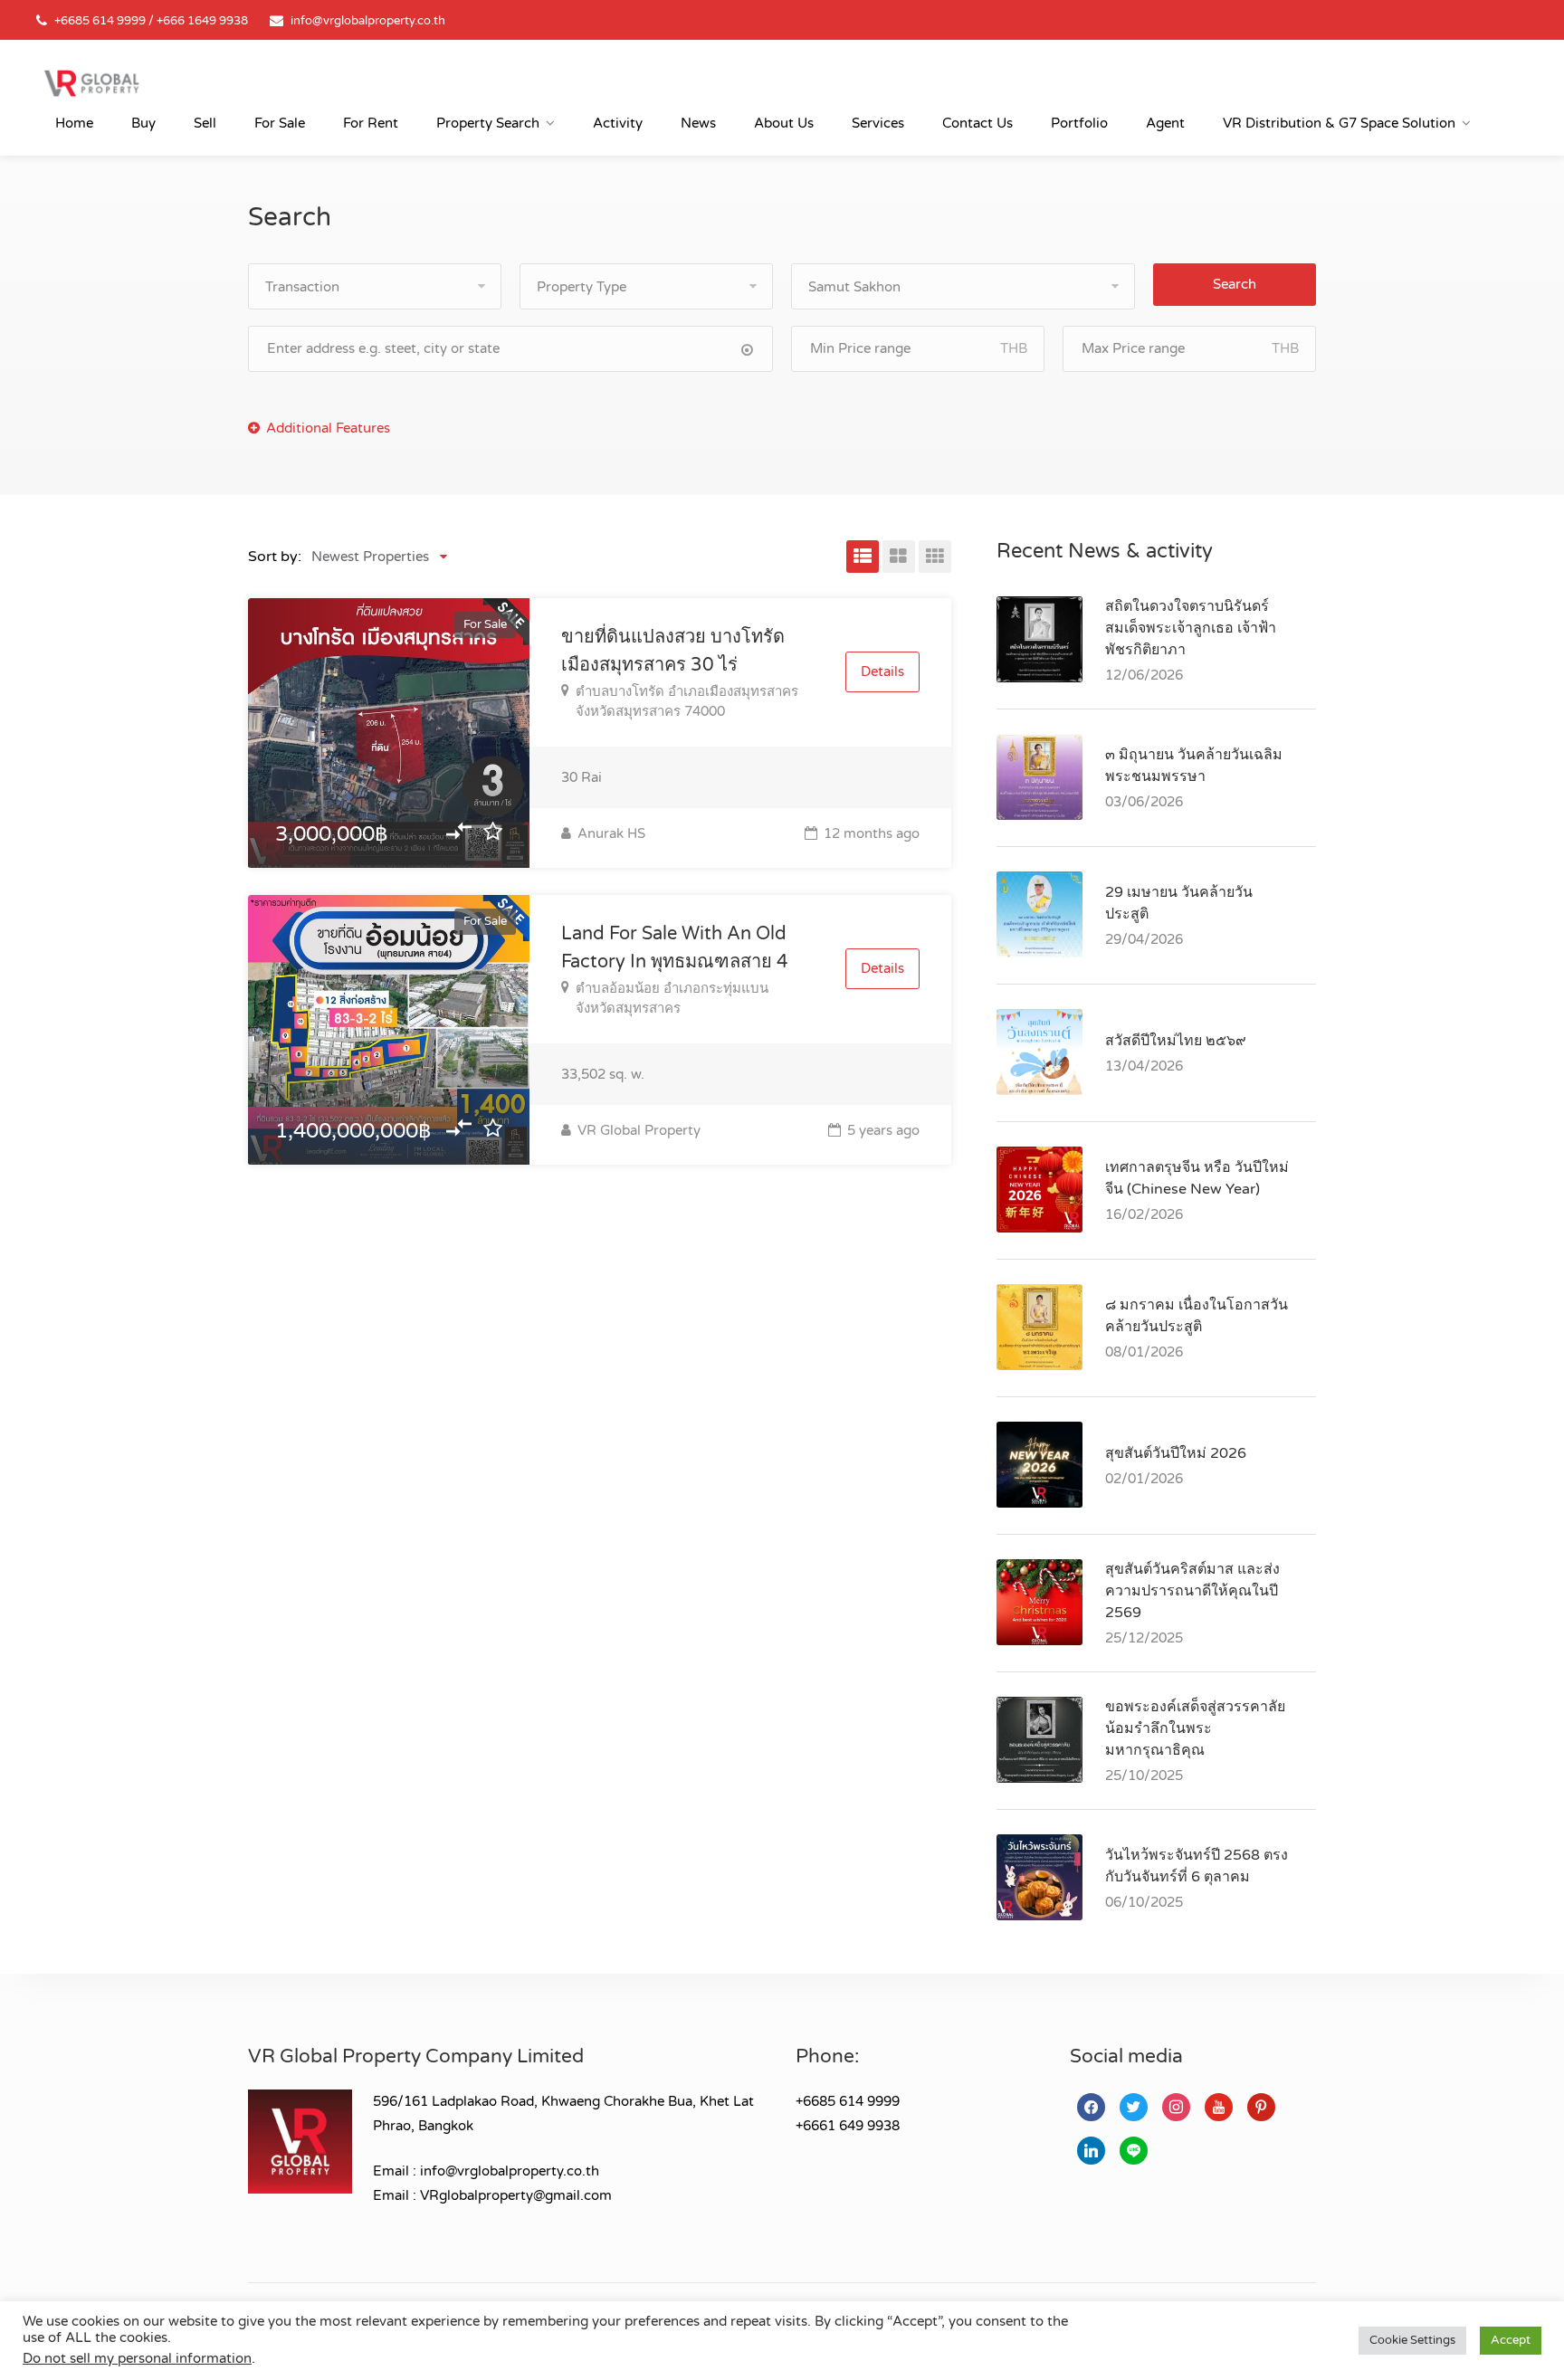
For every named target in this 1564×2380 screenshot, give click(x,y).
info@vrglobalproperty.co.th (368, 21)
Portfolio (1079, 123)
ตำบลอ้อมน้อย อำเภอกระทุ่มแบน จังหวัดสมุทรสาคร (672, 998)
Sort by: (275, 557)
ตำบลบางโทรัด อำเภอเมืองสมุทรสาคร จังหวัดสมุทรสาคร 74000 (687, 701)
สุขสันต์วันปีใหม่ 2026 (1176, 1453)
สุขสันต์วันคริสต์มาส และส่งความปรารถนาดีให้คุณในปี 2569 (1192, 1591)
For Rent (371, 123)
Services (878, 123)
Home (74, 123)
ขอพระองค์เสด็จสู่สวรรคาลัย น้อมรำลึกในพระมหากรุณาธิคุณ (1195, 1728)
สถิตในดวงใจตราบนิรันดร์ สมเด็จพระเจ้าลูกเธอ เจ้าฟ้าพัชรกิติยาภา (1191, 628)
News (698, 123)
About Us (784, 123)
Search (1235, 284)
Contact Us (977, 123)
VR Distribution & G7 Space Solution (1339, 123)
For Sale (280, 123)
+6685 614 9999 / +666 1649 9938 (151, 21)
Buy (143, 123)
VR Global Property (637, 1130)
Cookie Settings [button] (1412, 2340)
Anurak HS (610, 833)
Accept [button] (1511, 2340)
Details (882, 671)
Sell (205, 123)
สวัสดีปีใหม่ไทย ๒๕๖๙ (1176, 1041)
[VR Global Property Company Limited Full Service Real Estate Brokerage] (91, 82)
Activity (618, 123)
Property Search (488, 123)
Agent (1165, 123)
